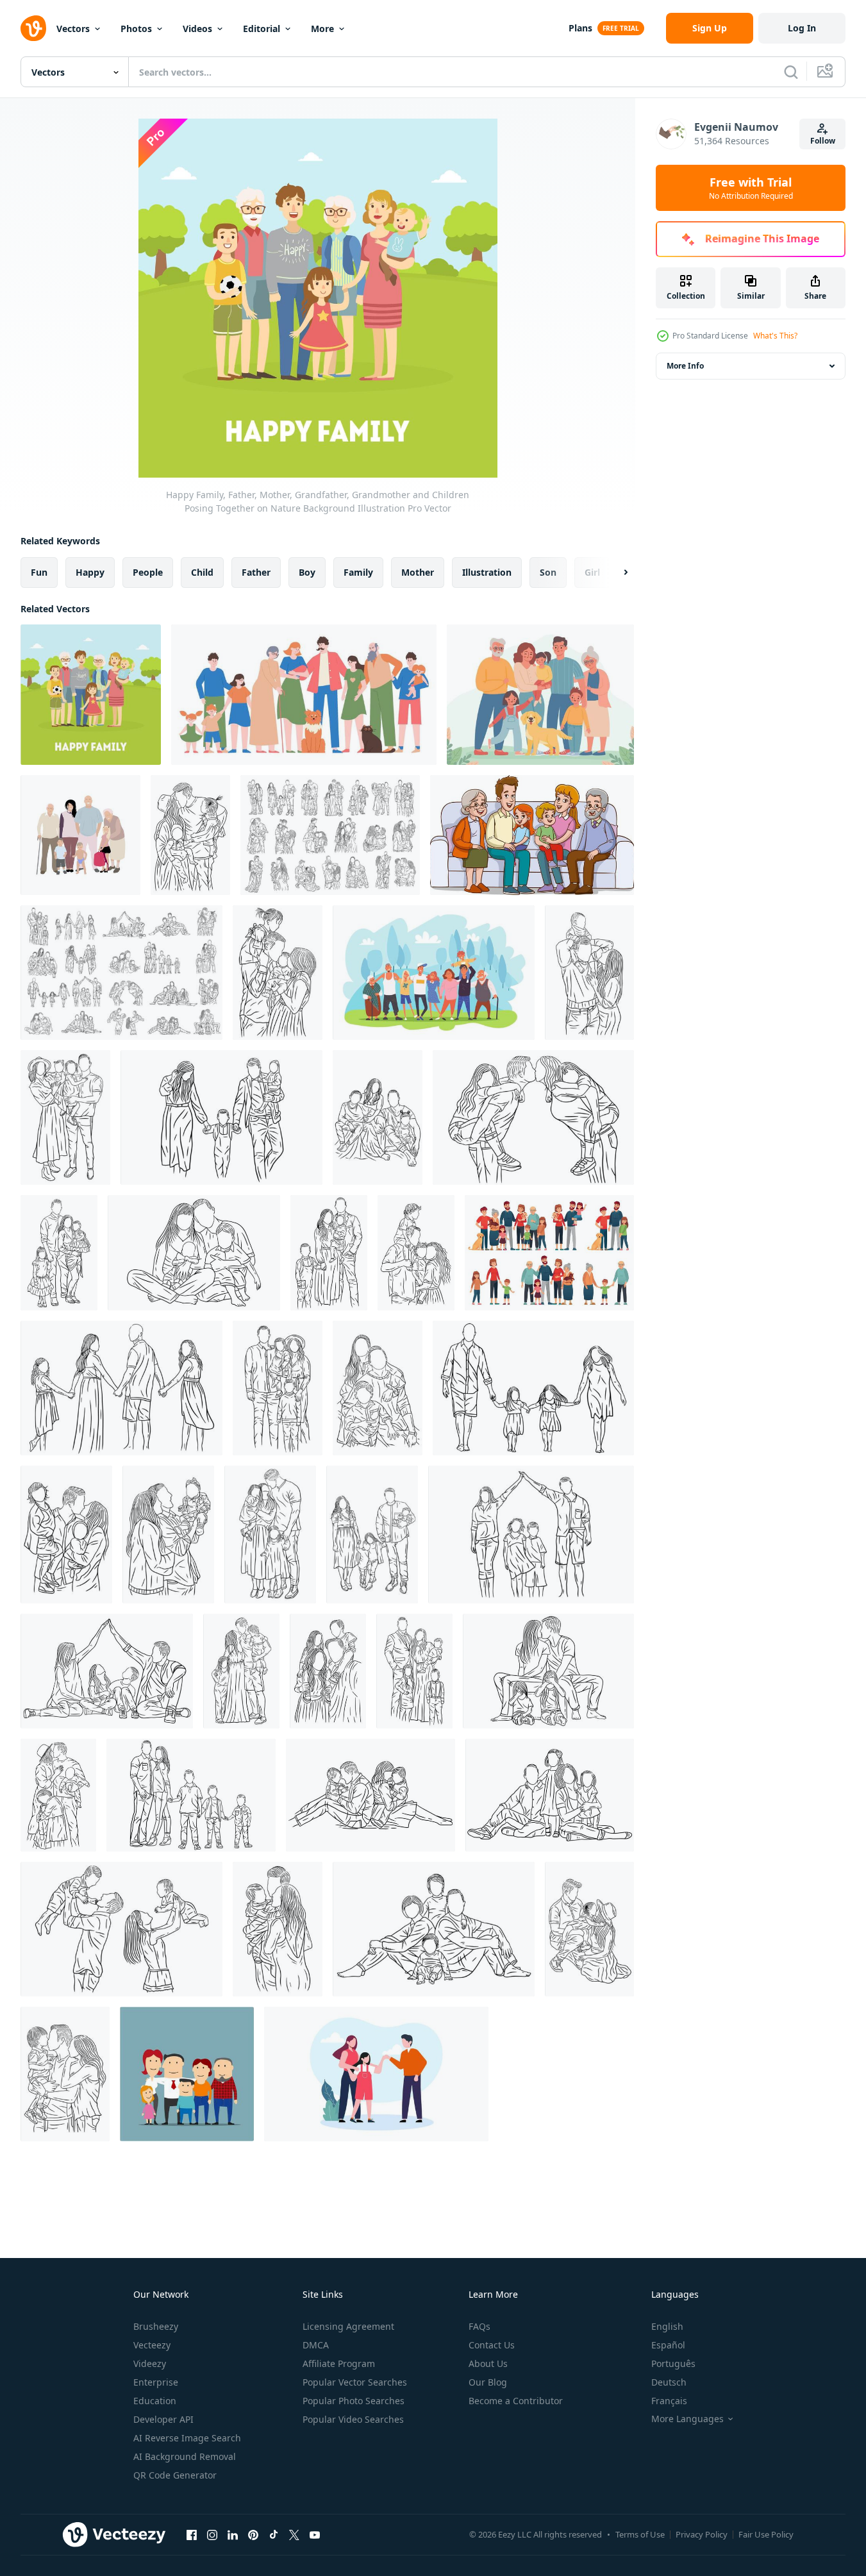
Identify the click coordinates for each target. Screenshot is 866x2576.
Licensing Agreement (348, 2326)
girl (592, 572)
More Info (685, 366)
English (667, 2326)
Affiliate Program (339, 2363)
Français (669, 2401)
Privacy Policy (702, 2534)
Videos (197, 29)
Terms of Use (640, 2534)
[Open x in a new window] (294, 2534)
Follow (823, 141)
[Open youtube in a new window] (315, 2534)
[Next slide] (615, 573)
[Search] (791, 72)
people (148, 572)
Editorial (262, 29)
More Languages (687, 2419)
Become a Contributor (516, 2401)
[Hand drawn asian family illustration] (376, 2074)
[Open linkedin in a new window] (233, 2534)
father (256, 572)
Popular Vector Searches (355, 2382)
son (548, 572)
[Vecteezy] (33, 28)
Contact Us (492, 2345)
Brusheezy (156, 2326)
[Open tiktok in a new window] (274, 2534)
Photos (136, 29)
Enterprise (156, 2382)
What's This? (775, 336)
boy (307, 572)
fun (39, 572)
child (202, 572)
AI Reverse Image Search (187, 2438)
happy (90, 572)
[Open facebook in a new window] (192, 2534)
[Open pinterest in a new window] (253, 2534)
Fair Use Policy (766, 2534)
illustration (487, 572)
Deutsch (669, 2382)
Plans (580, 28)
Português (673, 2363)
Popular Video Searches (353, 2419)
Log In (802, 28)
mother (418, 572)
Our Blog (488, 2382)
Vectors (73, 29)
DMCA (316, 2345)
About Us (488, 2363)
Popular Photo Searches (354, 2401)
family (358, 572)
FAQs (479, 2326)
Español (668, 2345)
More (322, 29)
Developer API (163, 2419)
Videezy (150, 2363)
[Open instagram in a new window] (212, 2534)
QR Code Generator (175, 2475)
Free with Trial (751, 188)
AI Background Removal (185, 2456)
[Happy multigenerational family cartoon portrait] (187, 2074)
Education (155, 2401)
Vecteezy (152, 2345)
